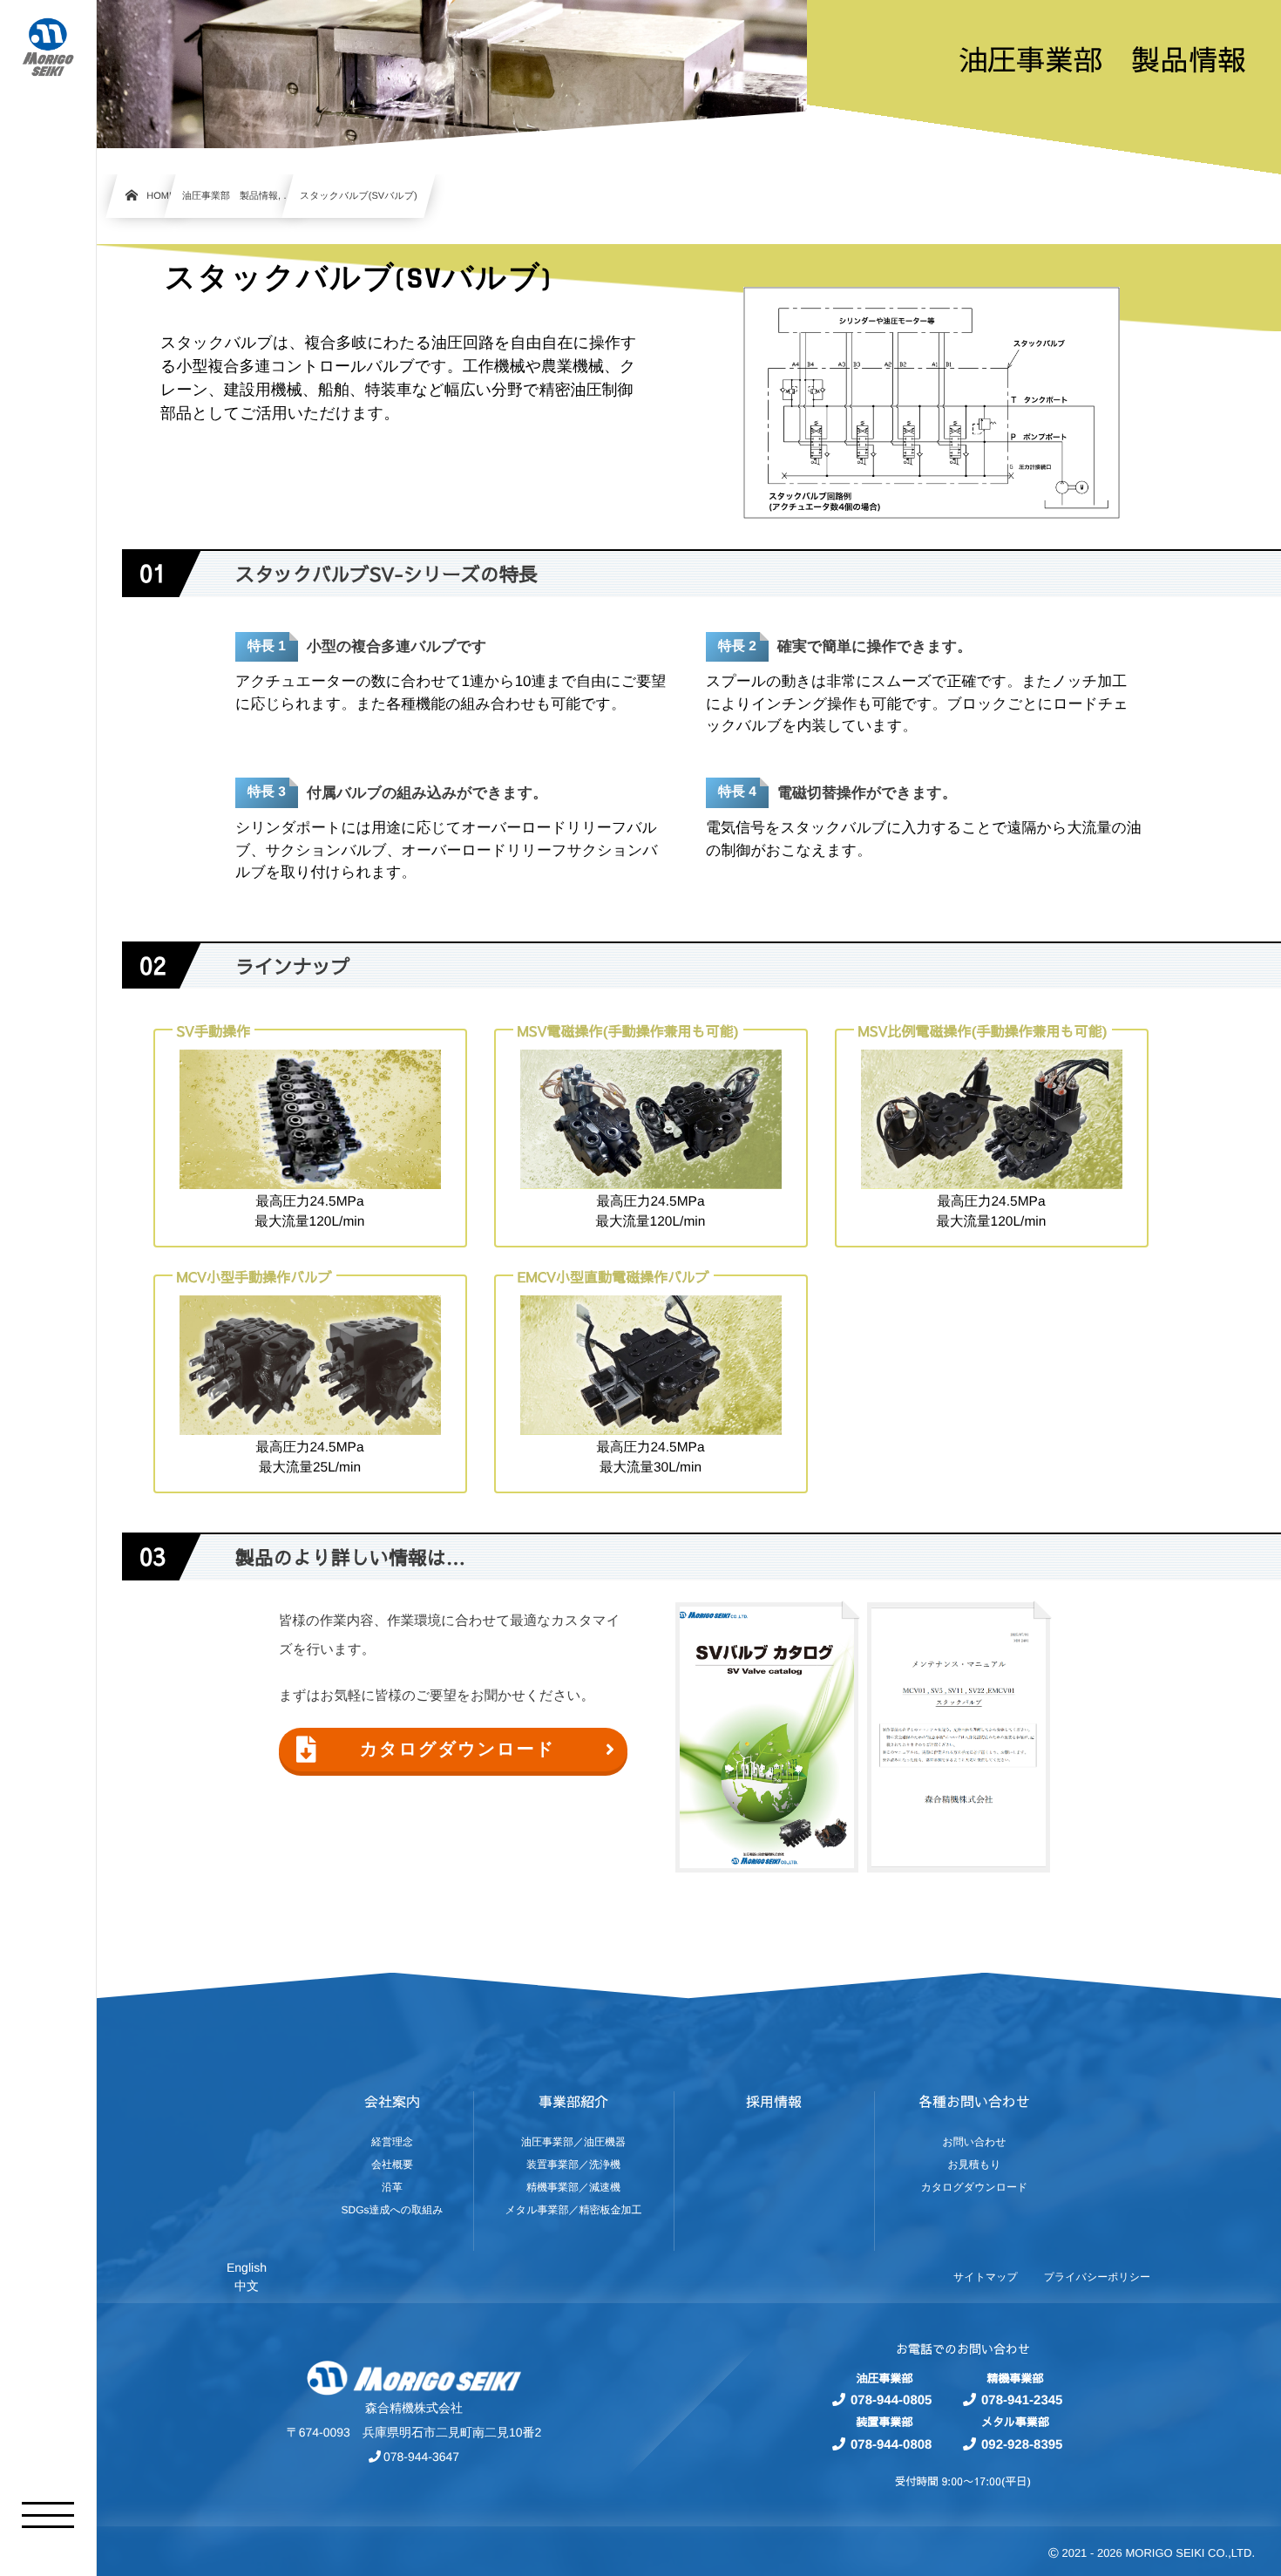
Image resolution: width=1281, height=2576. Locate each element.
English (247, 2267)
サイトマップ (986, 2277)
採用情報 (774, 2102)
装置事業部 (552, 2165)
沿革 (392, 2187)
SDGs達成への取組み (393, 2210)
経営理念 (392, 2142)
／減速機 (600, 2187)
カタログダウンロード (457, 1750)
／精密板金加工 (605, 2210)
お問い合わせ (974, 2142)
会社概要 (392, 2165)
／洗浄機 (600, 2165)
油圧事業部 (547, 2142)
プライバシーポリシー (1097, 2277)
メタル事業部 (537, 2210)
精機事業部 (552, 2187)
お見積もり (975, 2165)
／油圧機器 (600, 2142)
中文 (247, 2286)
